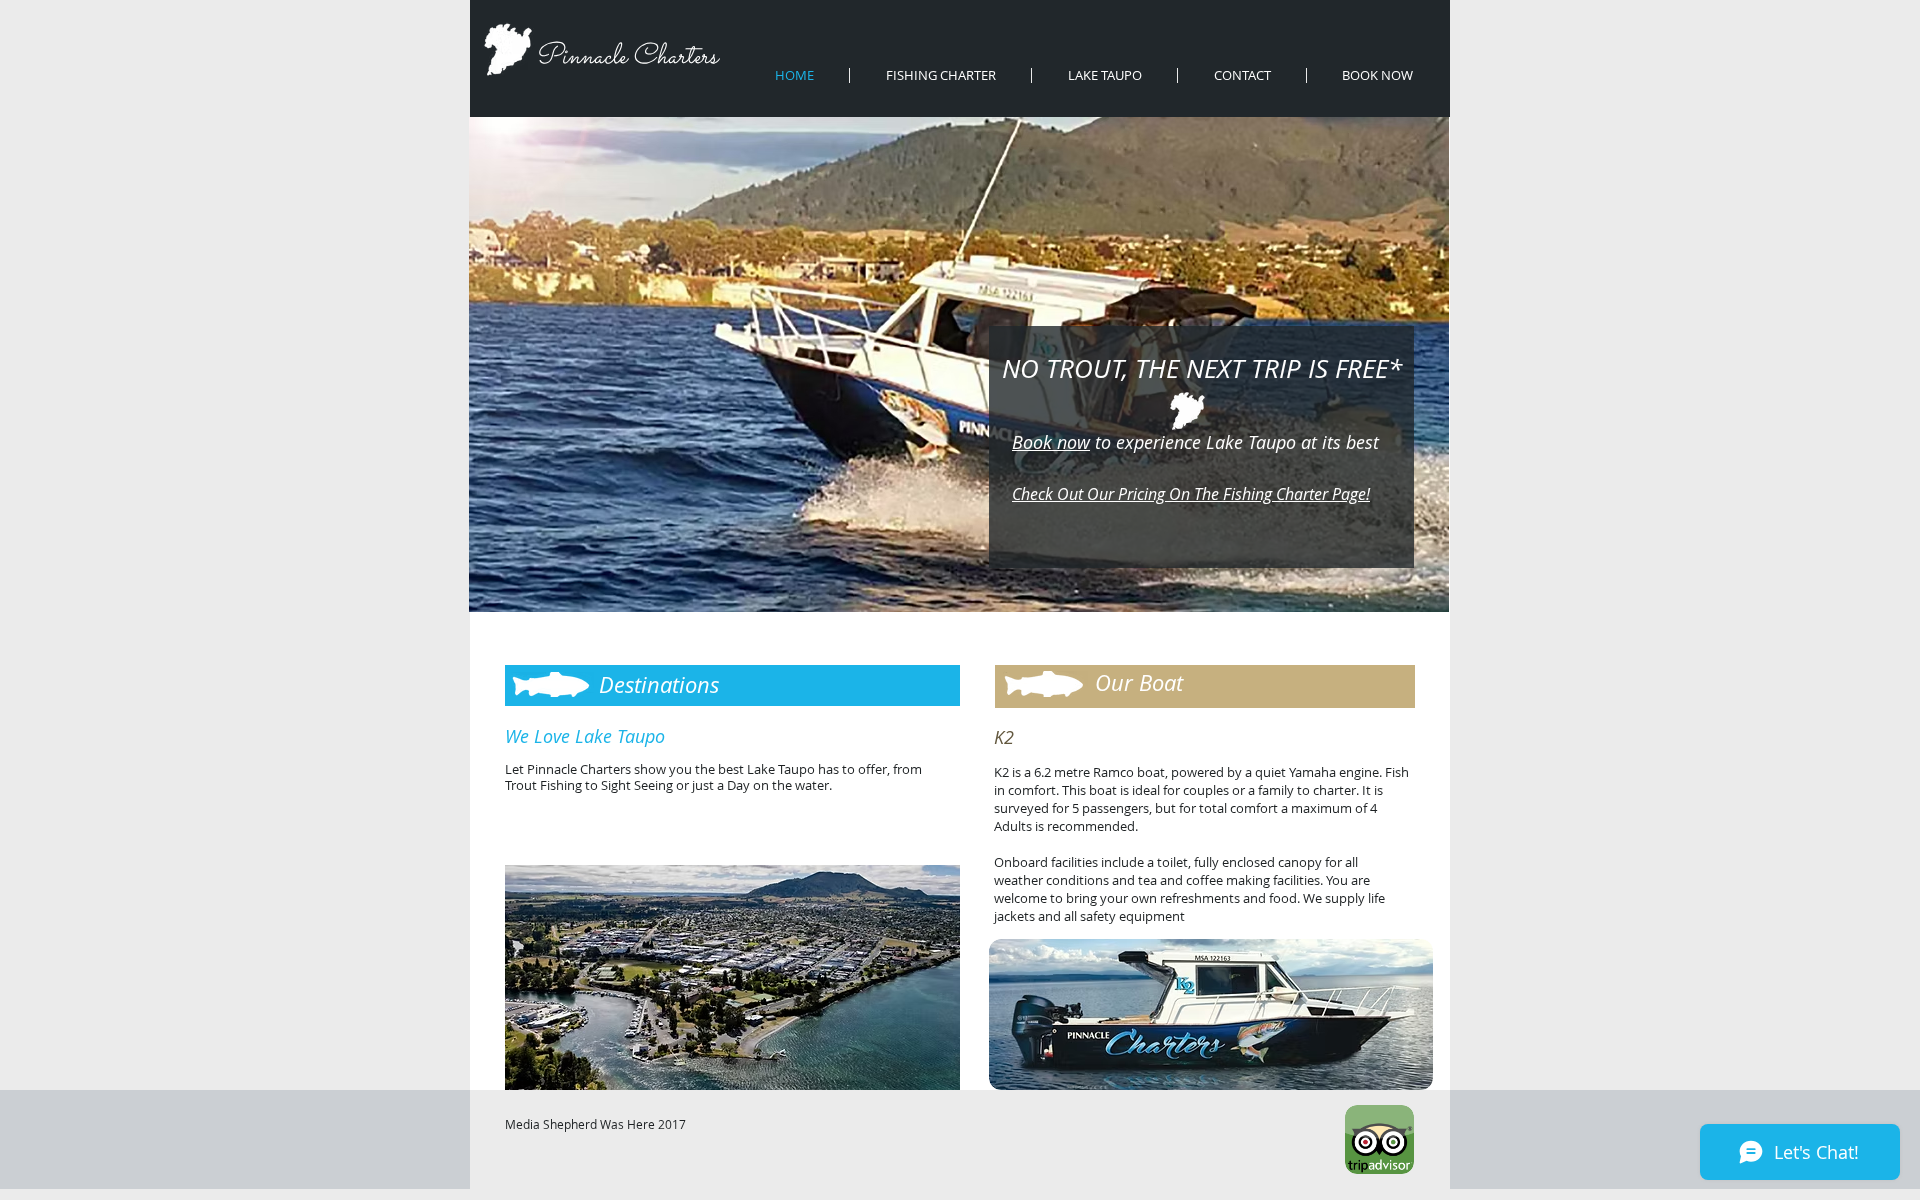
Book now (1051, 442)
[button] (732, 977)
